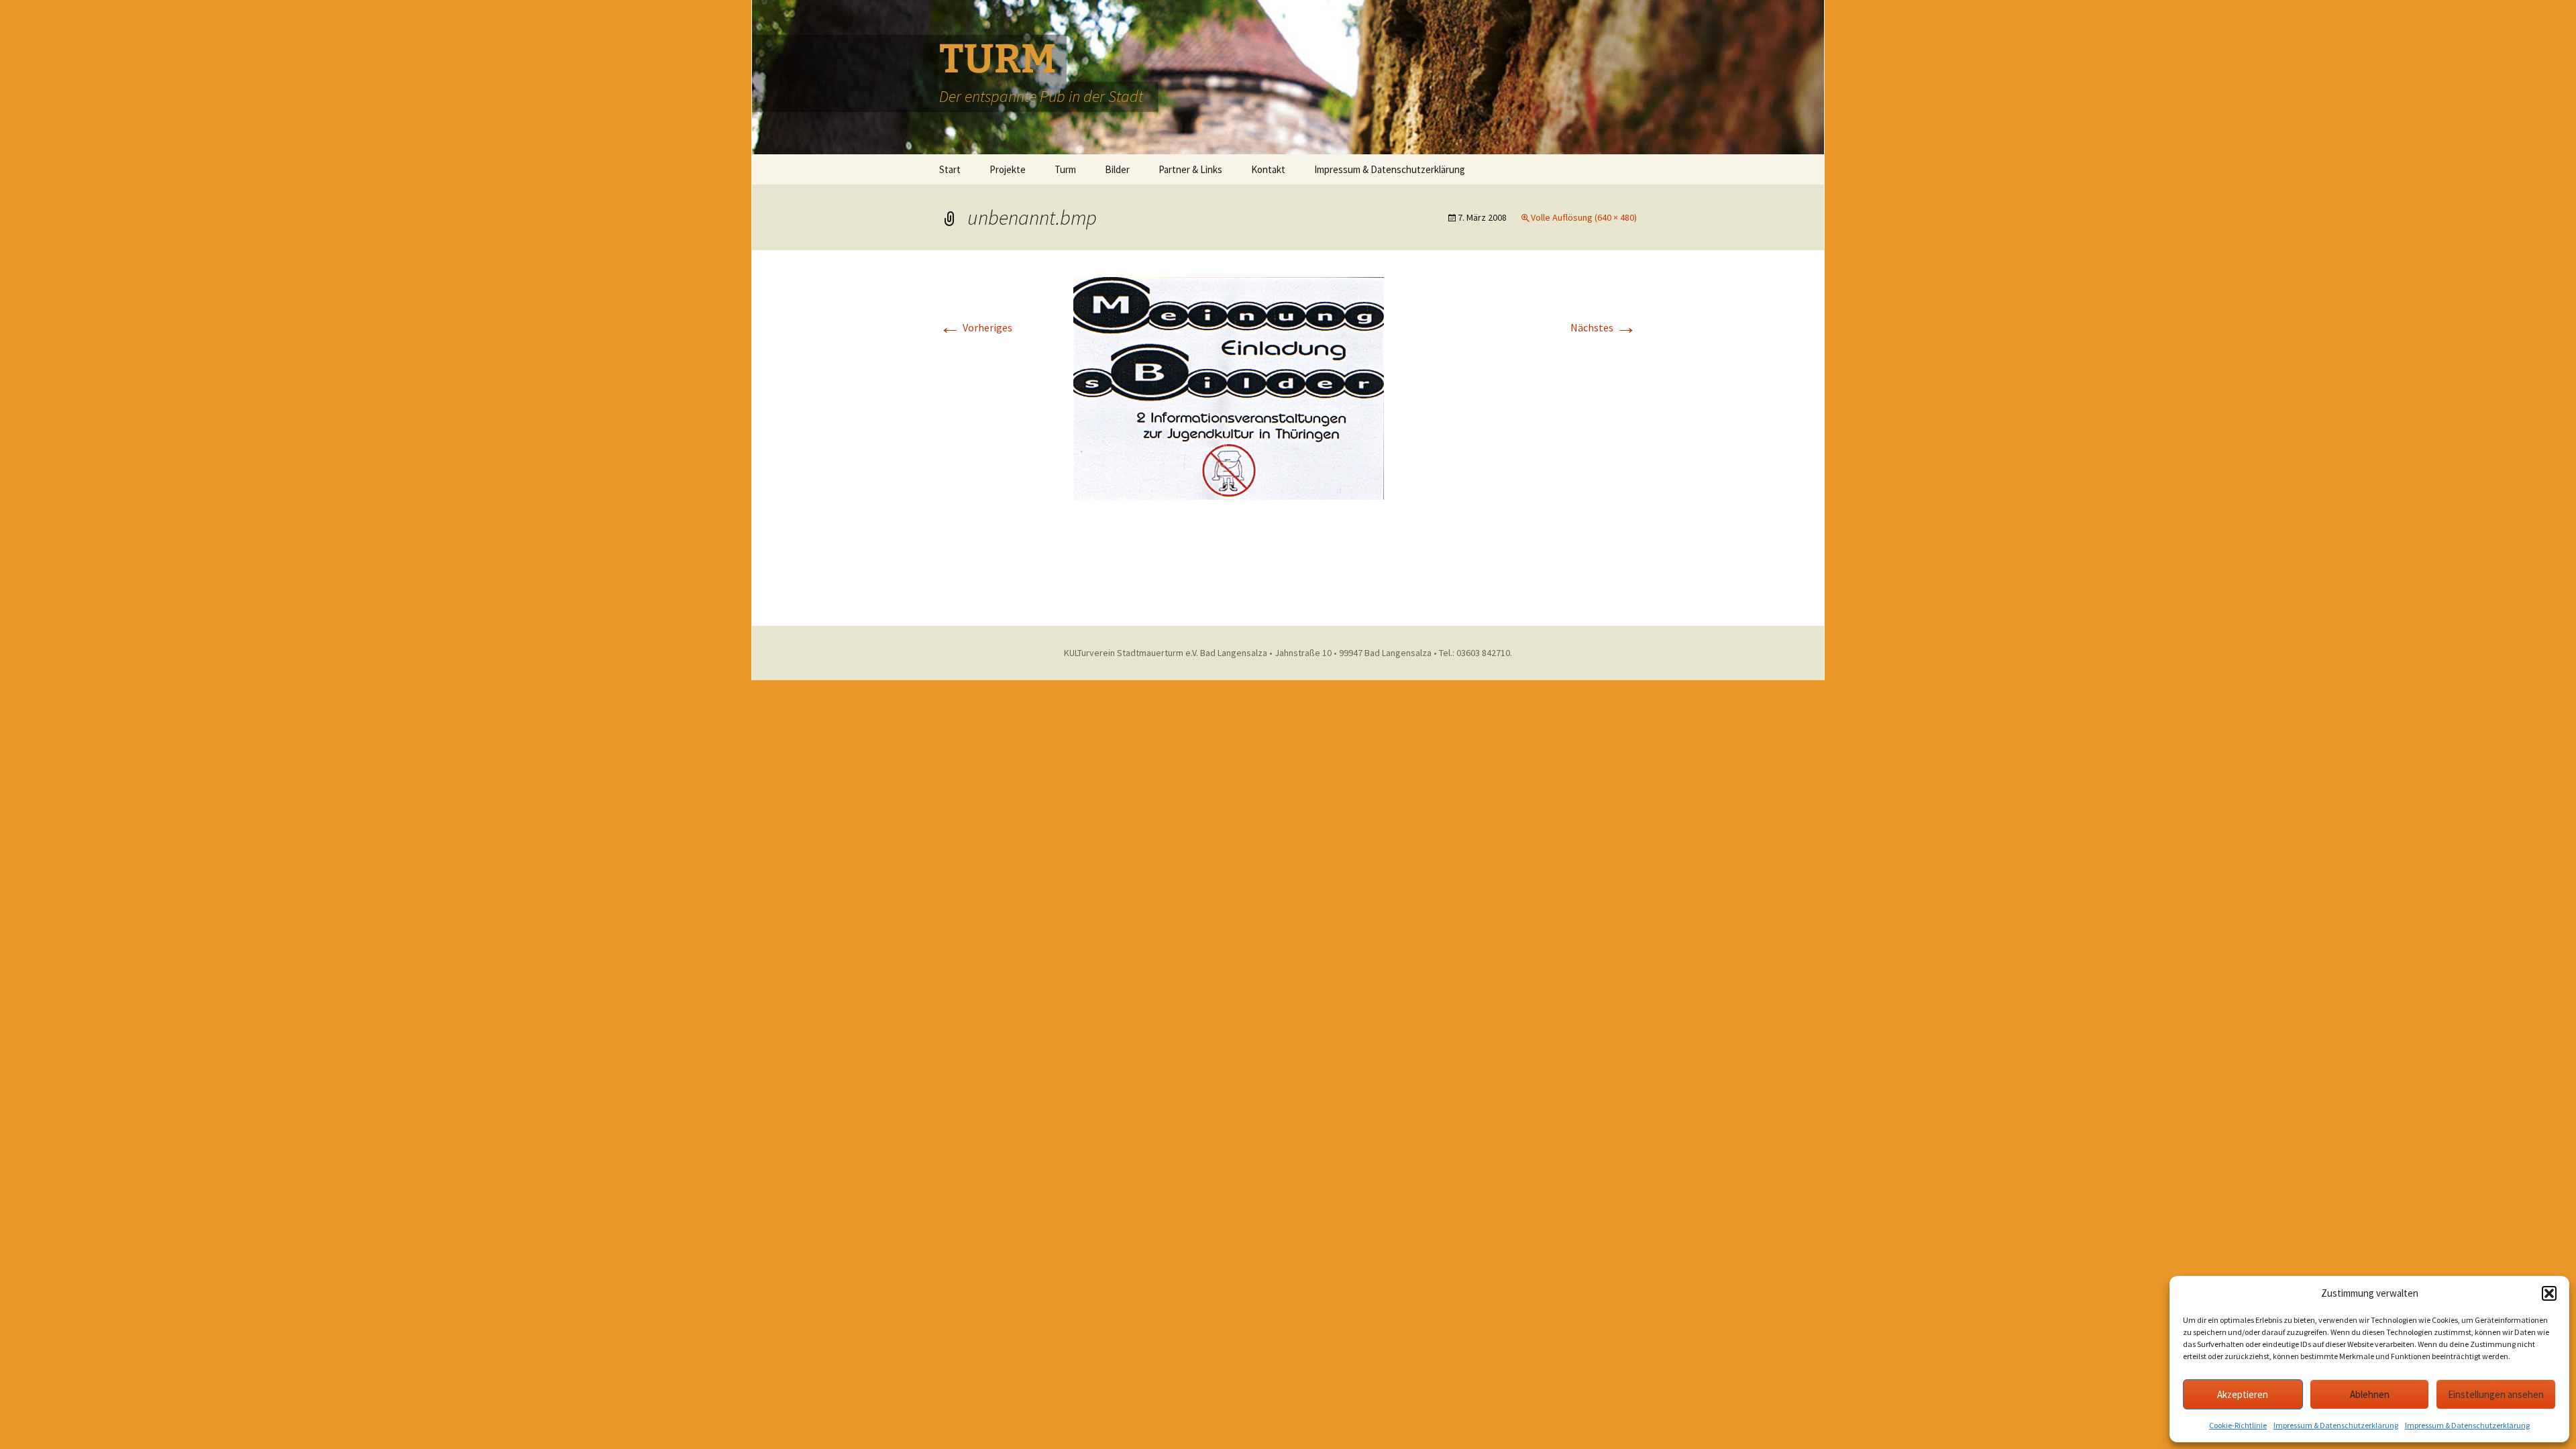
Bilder (1117, 169)
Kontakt (1268, 169)
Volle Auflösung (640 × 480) (1584, 217)
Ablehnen (2370, 1394)
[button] (2549, 1293)
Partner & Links (1190, 169)
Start (950, 169)
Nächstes (1604, 327)
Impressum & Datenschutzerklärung (2336, 1425)
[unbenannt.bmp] (1288, 437)
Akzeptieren (2243, 1394)
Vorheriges (976, 327)
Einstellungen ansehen (2496, 1394)
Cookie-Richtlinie (2238, 1425)
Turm (1065, 169)
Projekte (1008, 169)
